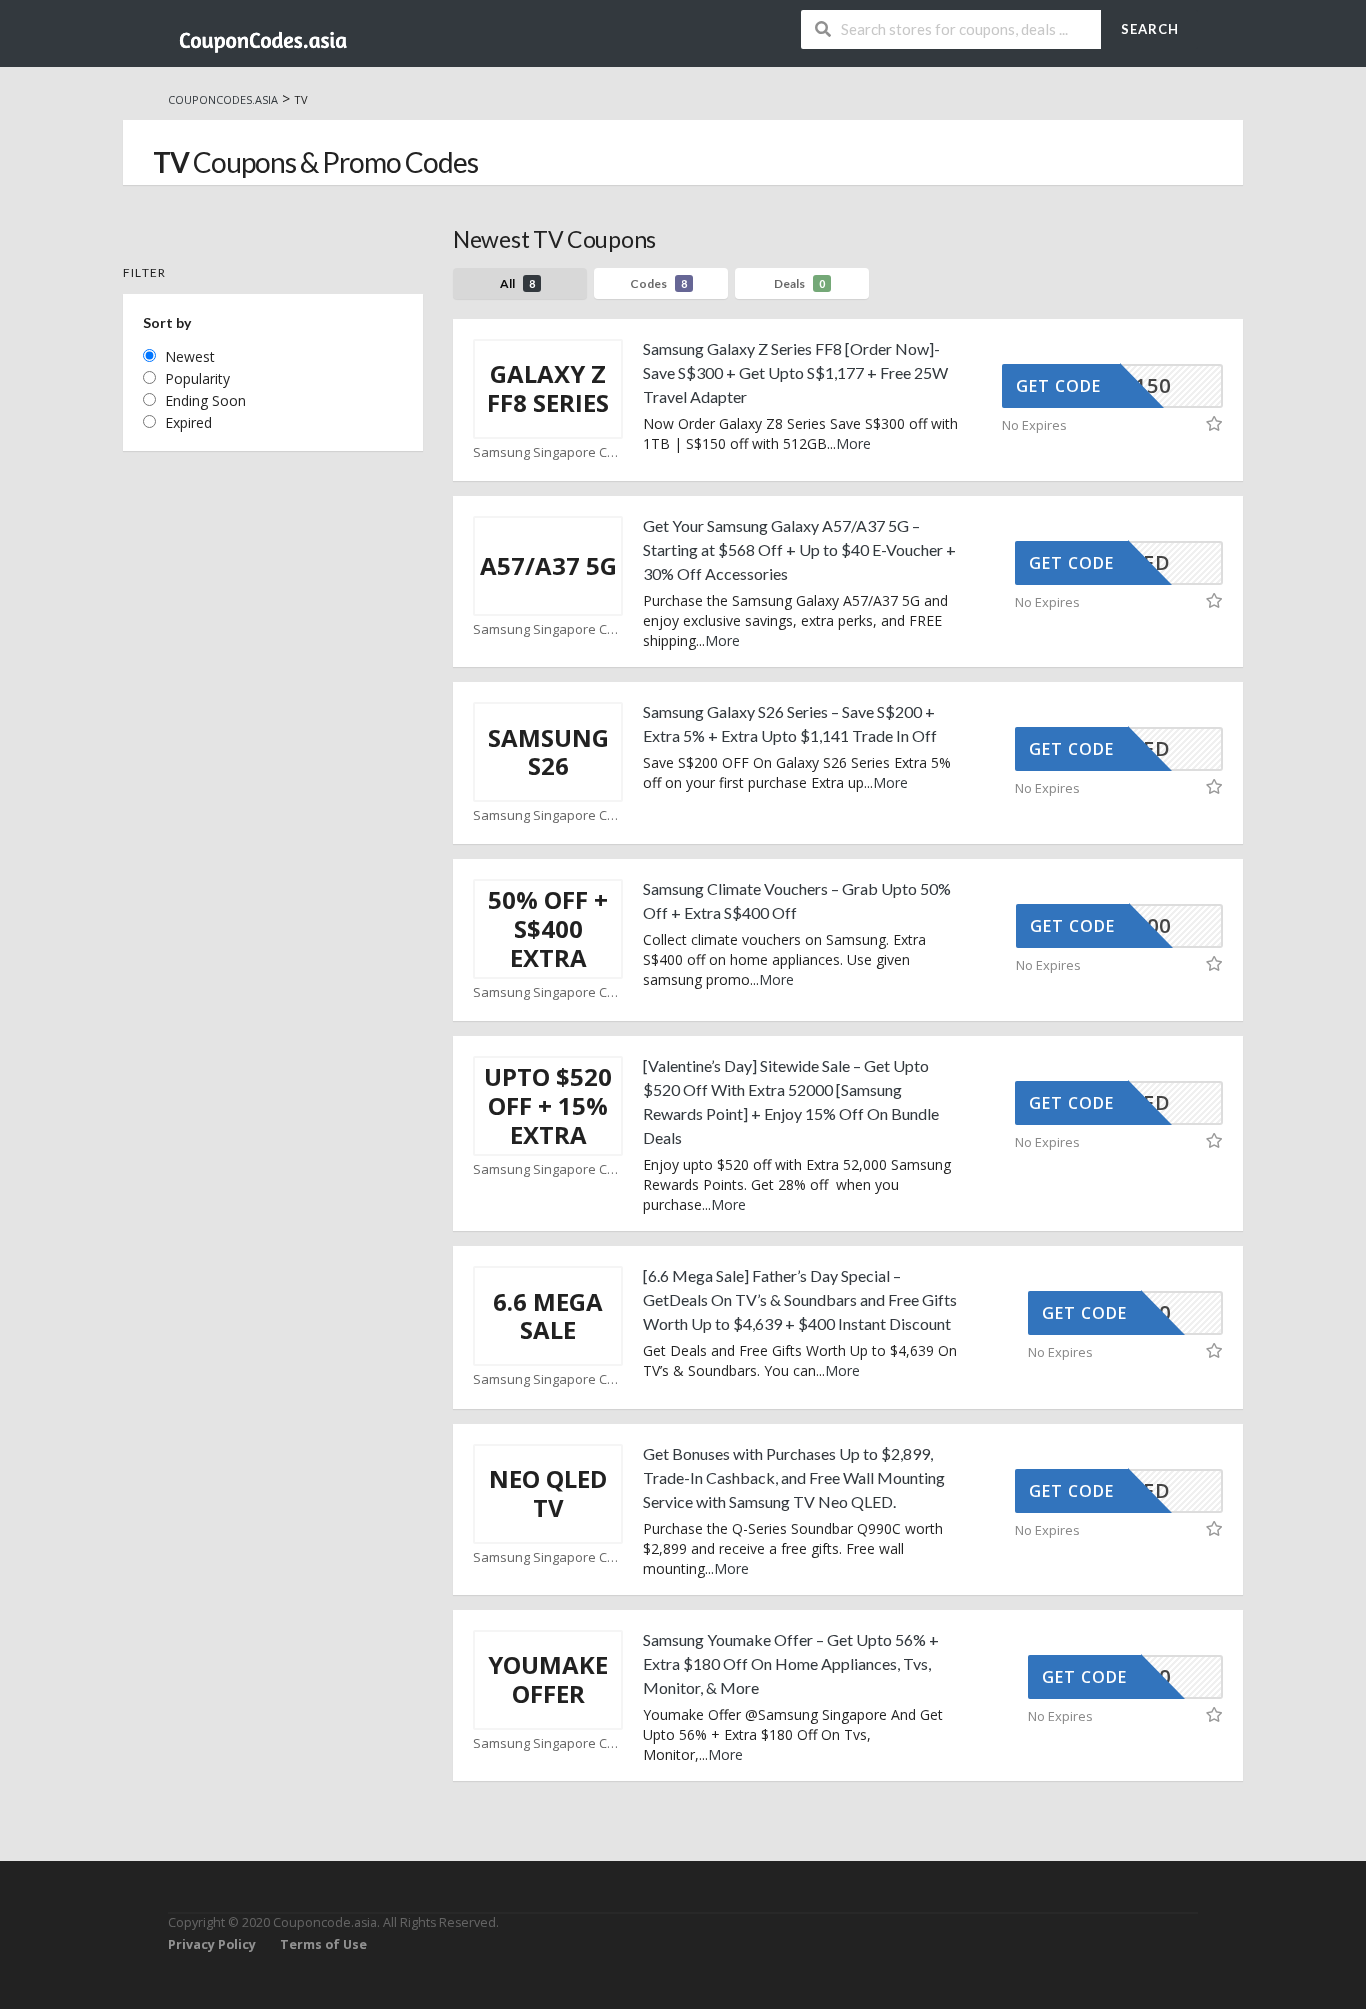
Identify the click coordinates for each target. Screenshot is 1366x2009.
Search (1150, 29)
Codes (658, 283)
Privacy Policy (212, 1944)
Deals (799, 283)
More (853, 443)
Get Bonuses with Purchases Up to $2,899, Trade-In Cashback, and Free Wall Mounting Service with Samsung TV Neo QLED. (794, 1477)
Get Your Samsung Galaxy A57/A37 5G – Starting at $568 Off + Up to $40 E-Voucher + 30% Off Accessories (799, 549)
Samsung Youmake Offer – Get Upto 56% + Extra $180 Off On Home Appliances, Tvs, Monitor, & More (791, 1663)
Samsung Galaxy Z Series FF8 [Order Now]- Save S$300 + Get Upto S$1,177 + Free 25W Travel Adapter (795, 372)
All (517, 283)
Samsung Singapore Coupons (548, 452)
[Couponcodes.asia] (263, 35)
